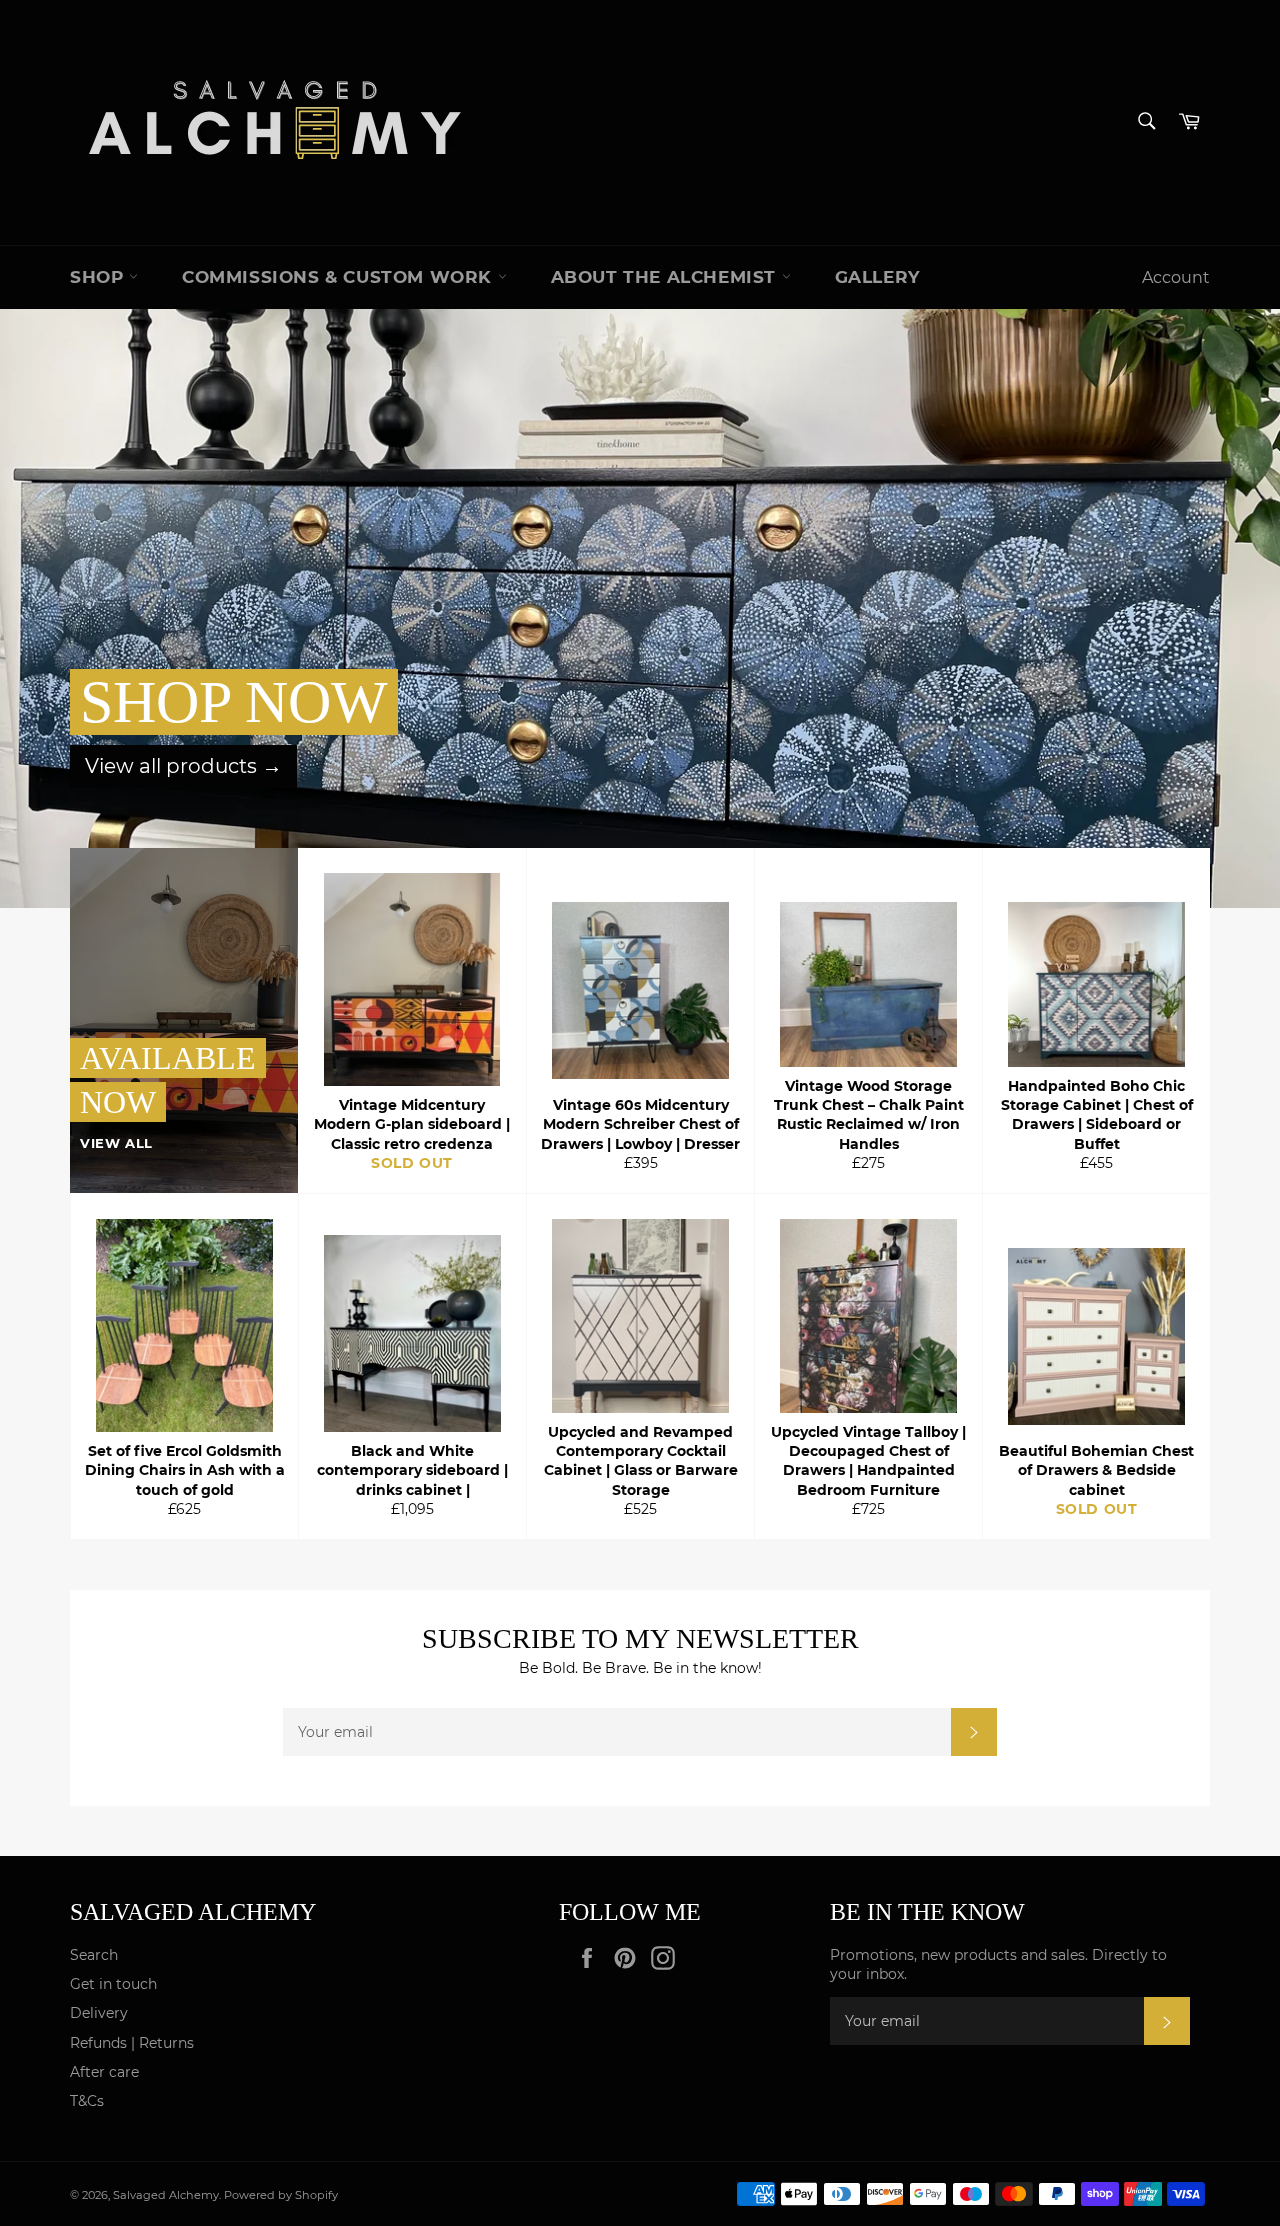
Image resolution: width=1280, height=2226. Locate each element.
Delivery (99, 2013)
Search (94, 1955)
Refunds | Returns (132, 2043)
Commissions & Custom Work (340, 277)
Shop (99, 277)
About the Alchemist (666, 277)
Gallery (877, 277)
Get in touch (113, 1984)
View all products (183, 766)
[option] (640, 608)
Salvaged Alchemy (166, 2195)
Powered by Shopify (281, 2195)
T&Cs (87, 2101)
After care (104, 2072)
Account (1176, 277)
